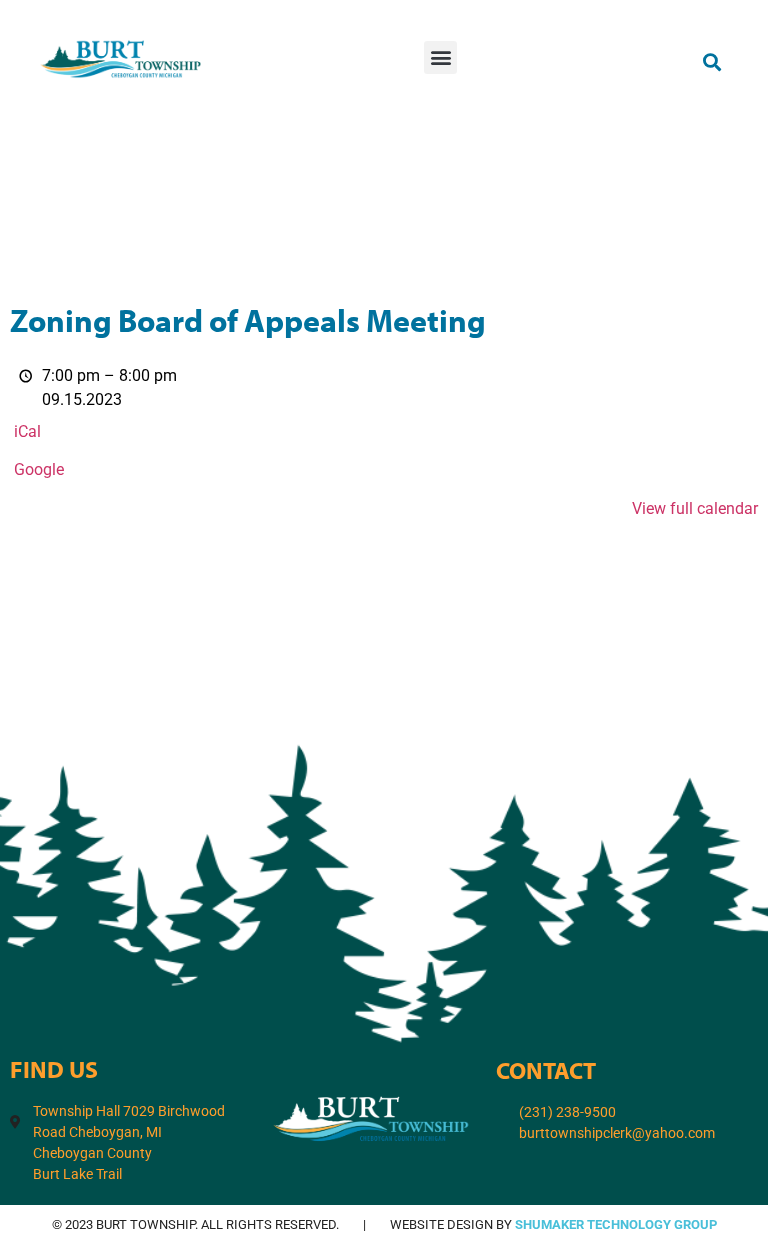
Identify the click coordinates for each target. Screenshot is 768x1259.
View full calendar (695, 508)
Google (39, 469)
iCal (27, 431)
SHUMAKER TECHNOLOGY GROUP (616, 1224)
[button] (440, 57)
